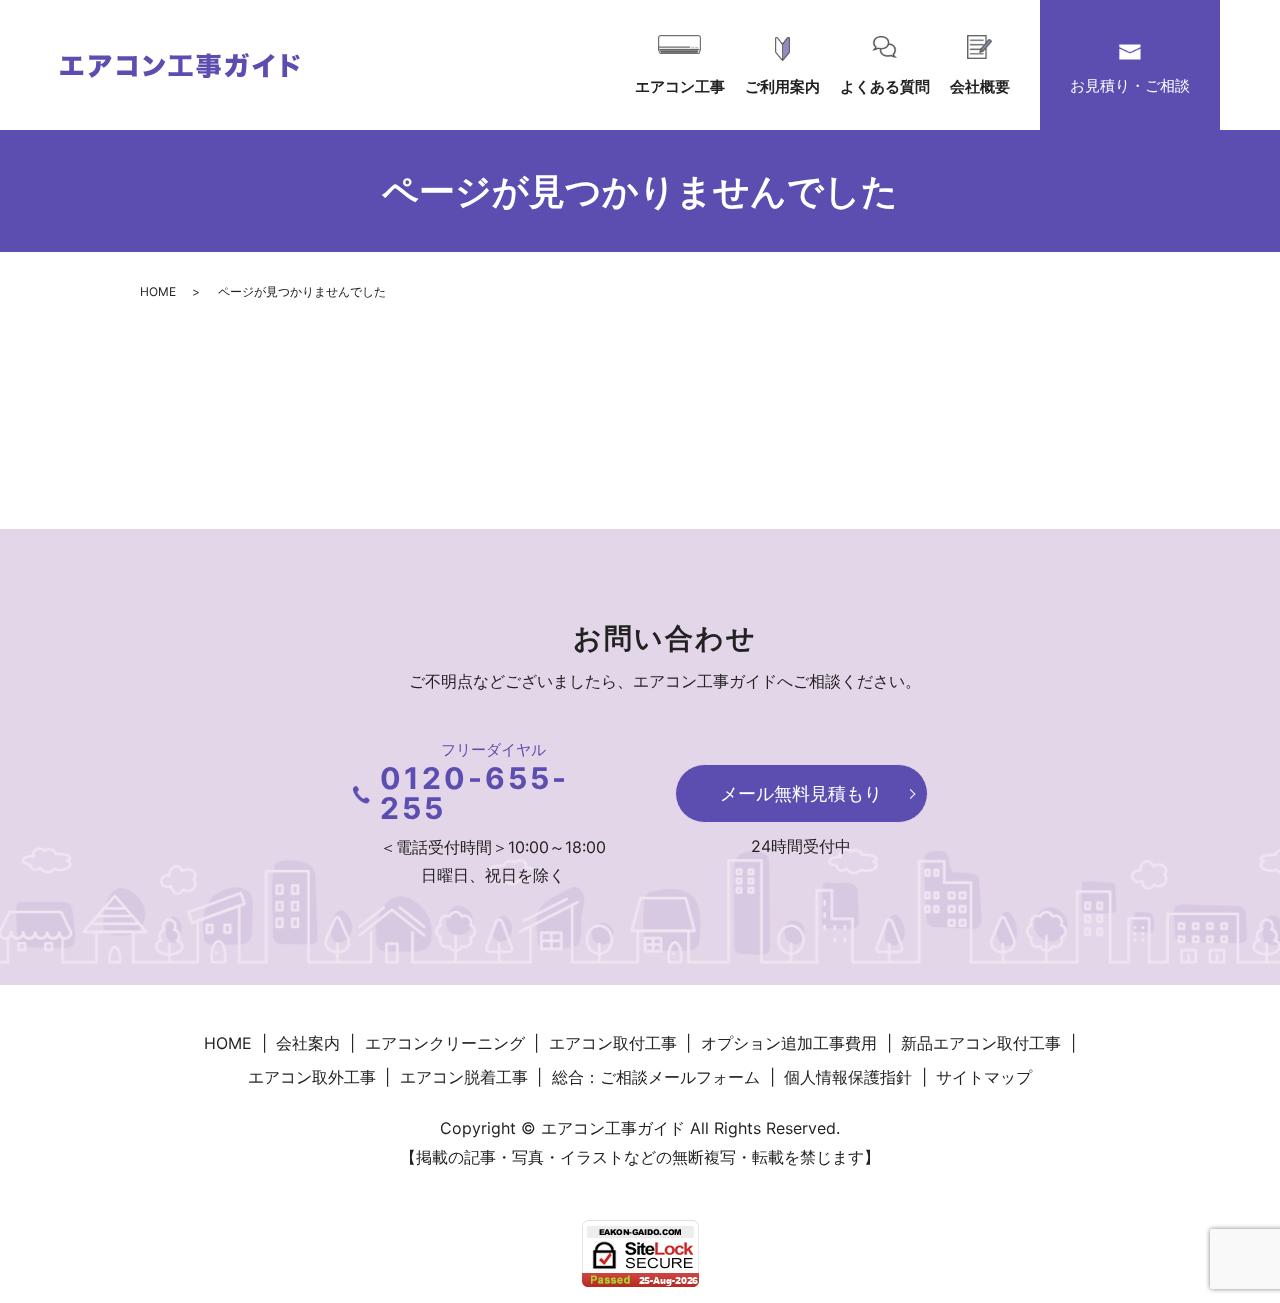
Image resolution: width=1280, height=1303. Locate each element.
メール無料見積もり (801, 793)
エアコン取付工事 (613, 1043)
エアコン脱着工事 (464, 1077)
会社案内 (308, 1043)
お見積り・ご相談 (1130, 85)
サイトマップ (984, 1077)
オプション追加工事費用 (789, 1043)
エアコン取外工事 (312, 1077)
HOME (158, 291)
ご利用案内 (782, 86)
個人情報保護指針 (848, 1077)
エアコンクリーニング (445, 1043)
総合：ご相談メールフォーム (656, 1077)
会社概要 (980, 86)
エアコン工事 (680, 86)
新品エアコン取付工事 (981, 1043)
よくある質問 (885, 86)
